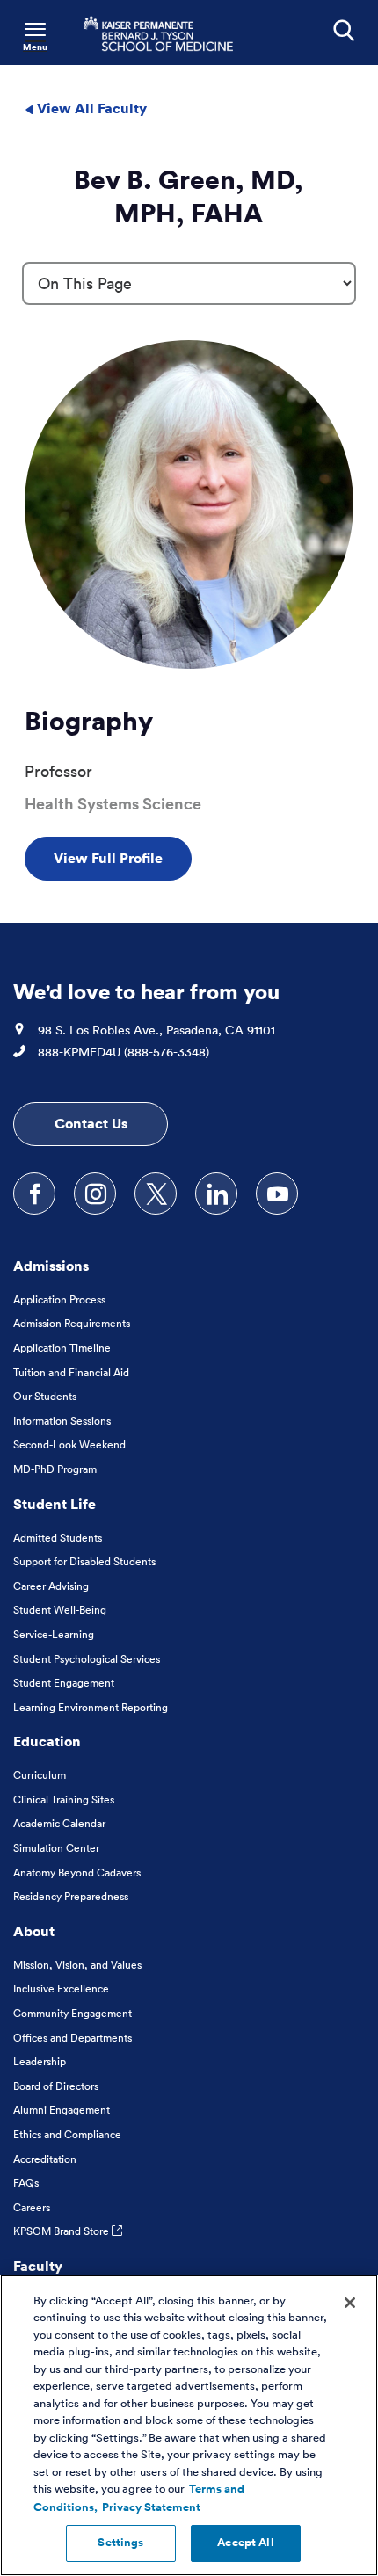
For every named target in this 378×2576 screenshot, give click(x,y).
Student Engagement (64, 1683)
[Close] (350, 2303)
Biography (89, 721)
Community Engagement (73, 2013)
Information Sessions (62, 1421)
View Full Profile (108, 858)
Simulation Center (56, 1848)
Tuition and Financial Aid (71, 1372)
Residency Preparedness (71, 1896)
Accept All (245, 2543)
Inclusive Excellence (61, 1988)
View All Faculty (90, 108)
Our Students (45, 1396)
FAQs (26, 2183)
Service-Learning (54, 1634)
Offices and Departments (73, 2038)
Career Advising (51, 1586)
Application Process (59, 1299)
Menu (35, 47)
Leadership (40, 2061)
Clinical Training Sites (64, 1800)
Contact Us (91, 1123)
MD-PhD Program (55, 1469)
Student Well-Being (60, 1610)
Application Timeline (62, 1348)
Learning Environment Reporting (91, 1707)
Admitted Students (58, 1538)
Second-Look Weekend (69, 1444)
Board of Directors (56, 2086)
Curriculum (40, 1775)
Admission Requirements (72, 1323)
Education (47, 1741)
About (34, 1931)
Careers (32, 2207)
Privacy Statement (151, 2507)
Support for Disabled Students (84, 1561)
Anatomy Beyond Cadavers (77, 1872)
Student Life (55, 1504)
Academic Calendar (59, 1823)
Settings (120, 2543)
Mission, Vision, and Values (77, 1965)
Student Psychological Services (87, 1659)
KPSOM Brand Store (62, 2231)
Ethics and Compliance (67, 2134)
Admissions (51, 1266)
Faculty (38, 2266)
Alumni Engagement (62, 2110)
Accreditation (45, 2159)
